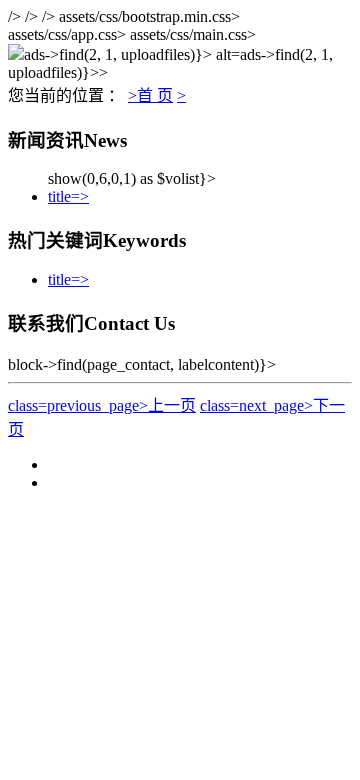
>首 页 (150, 95)
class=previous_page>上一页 (102, 405)
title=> (68, 196)
